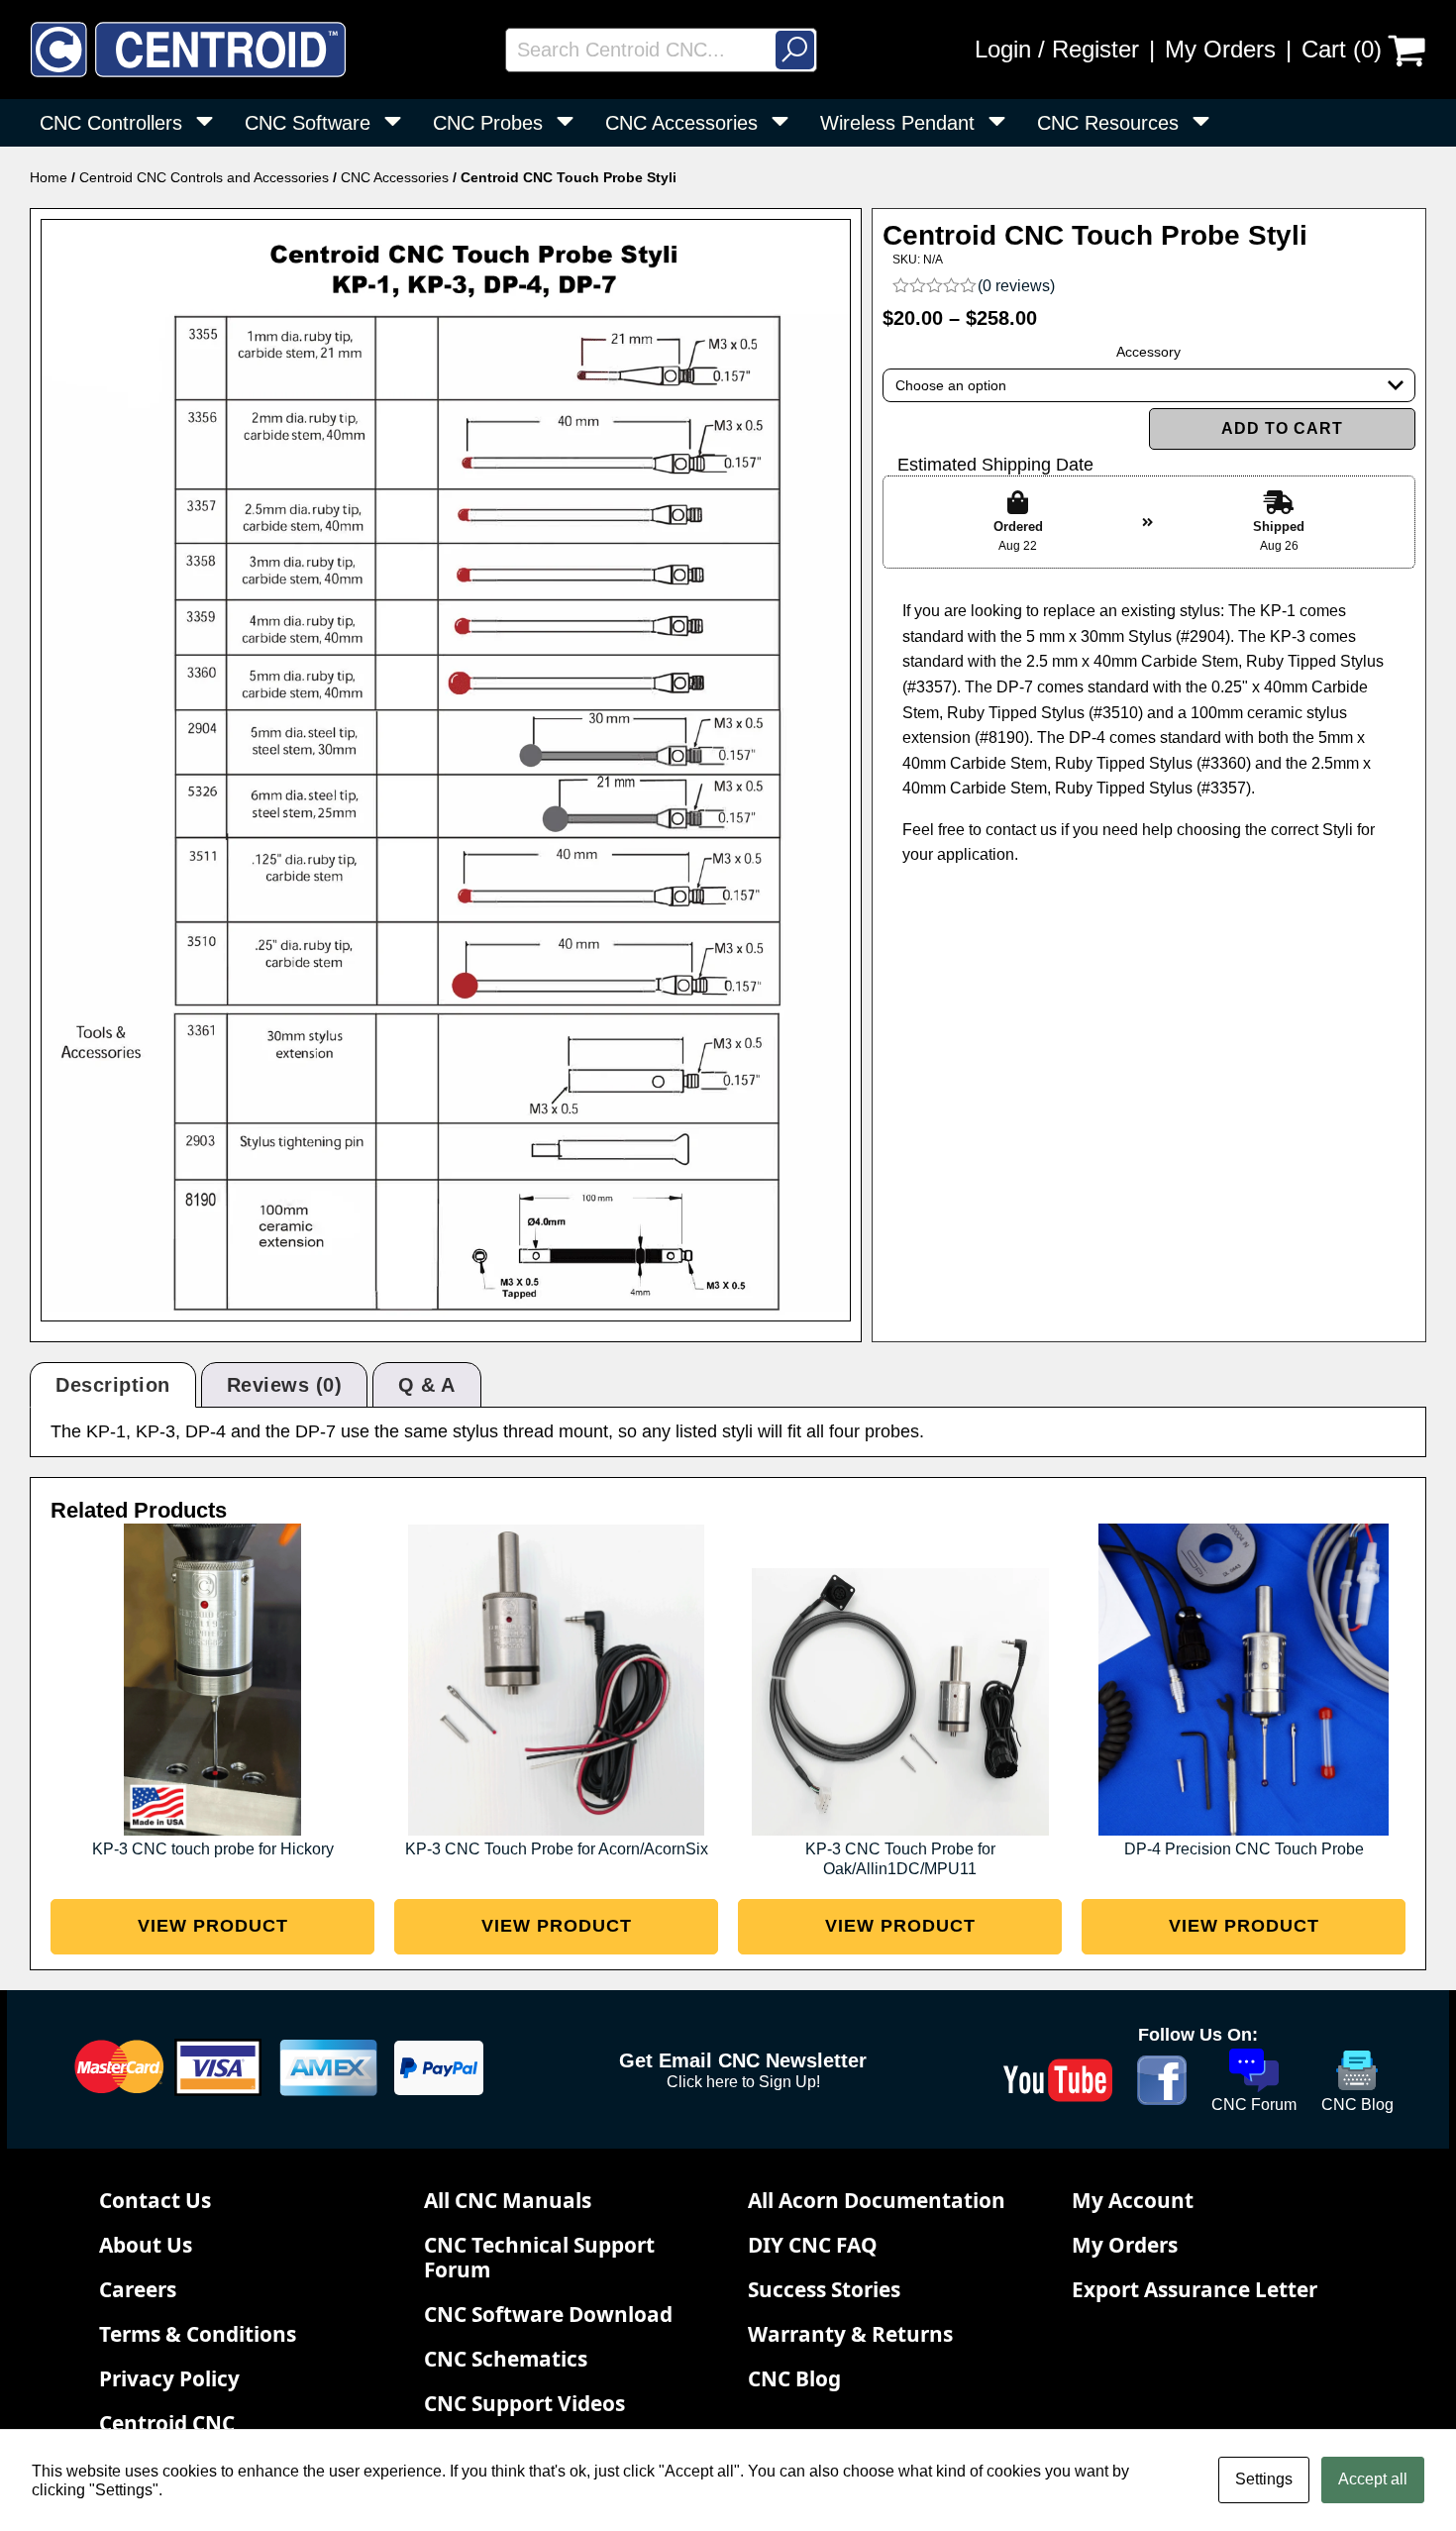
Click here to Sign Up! (743, 2082)
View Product (213, 1926)
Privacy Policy (169, 2378)
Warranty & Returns (850, 2334)
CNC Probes (488, 123)
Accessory (1148, 352)
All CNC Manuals (508, 2200)
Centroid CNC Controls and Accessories (204, 177)
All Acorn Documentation (877, 2200)
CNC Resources (1108, 123)
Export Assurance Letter (1195, 2289)
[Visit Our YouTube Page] (1058, 2080)
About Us (146, 2245)
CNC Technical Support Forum (539, 2257)
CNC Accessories (681, 123)
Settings (1264, 2479)
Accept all (1373, 2479)
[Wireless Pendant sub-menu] (1001, 123)
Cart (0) (1342, 49)
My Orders (1220, 49)
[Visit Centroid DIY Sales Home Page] (188, 50)
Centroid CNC (167, 2423)
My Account (1133, 2200)
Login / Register (1057, 49)
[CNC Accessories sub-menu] (784, 123)
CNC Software (308, 123)
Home (49, 177)
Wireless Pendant (897, 123)
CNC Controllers (111, 123)
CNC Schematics (506, 2359)
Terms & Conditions (198, 2334)
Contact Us (155, 2200)
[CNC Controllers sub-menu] (208, 123)
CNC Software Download (548, 2314)
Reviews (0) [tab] (285, 1385)
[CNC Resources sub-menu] (1205, 123)
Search (795, 50)
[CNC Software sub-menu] (397, 123)
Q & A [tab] (427, 1385)
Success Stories (824, 2289)
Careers (138, 2289)
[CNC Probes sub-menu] (569, 123)
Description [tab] (113, 1385)
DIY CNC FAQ (813, 2245)
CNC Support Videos (524, 2403)
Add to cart (1282, 428)
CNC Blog (794, 2378)
